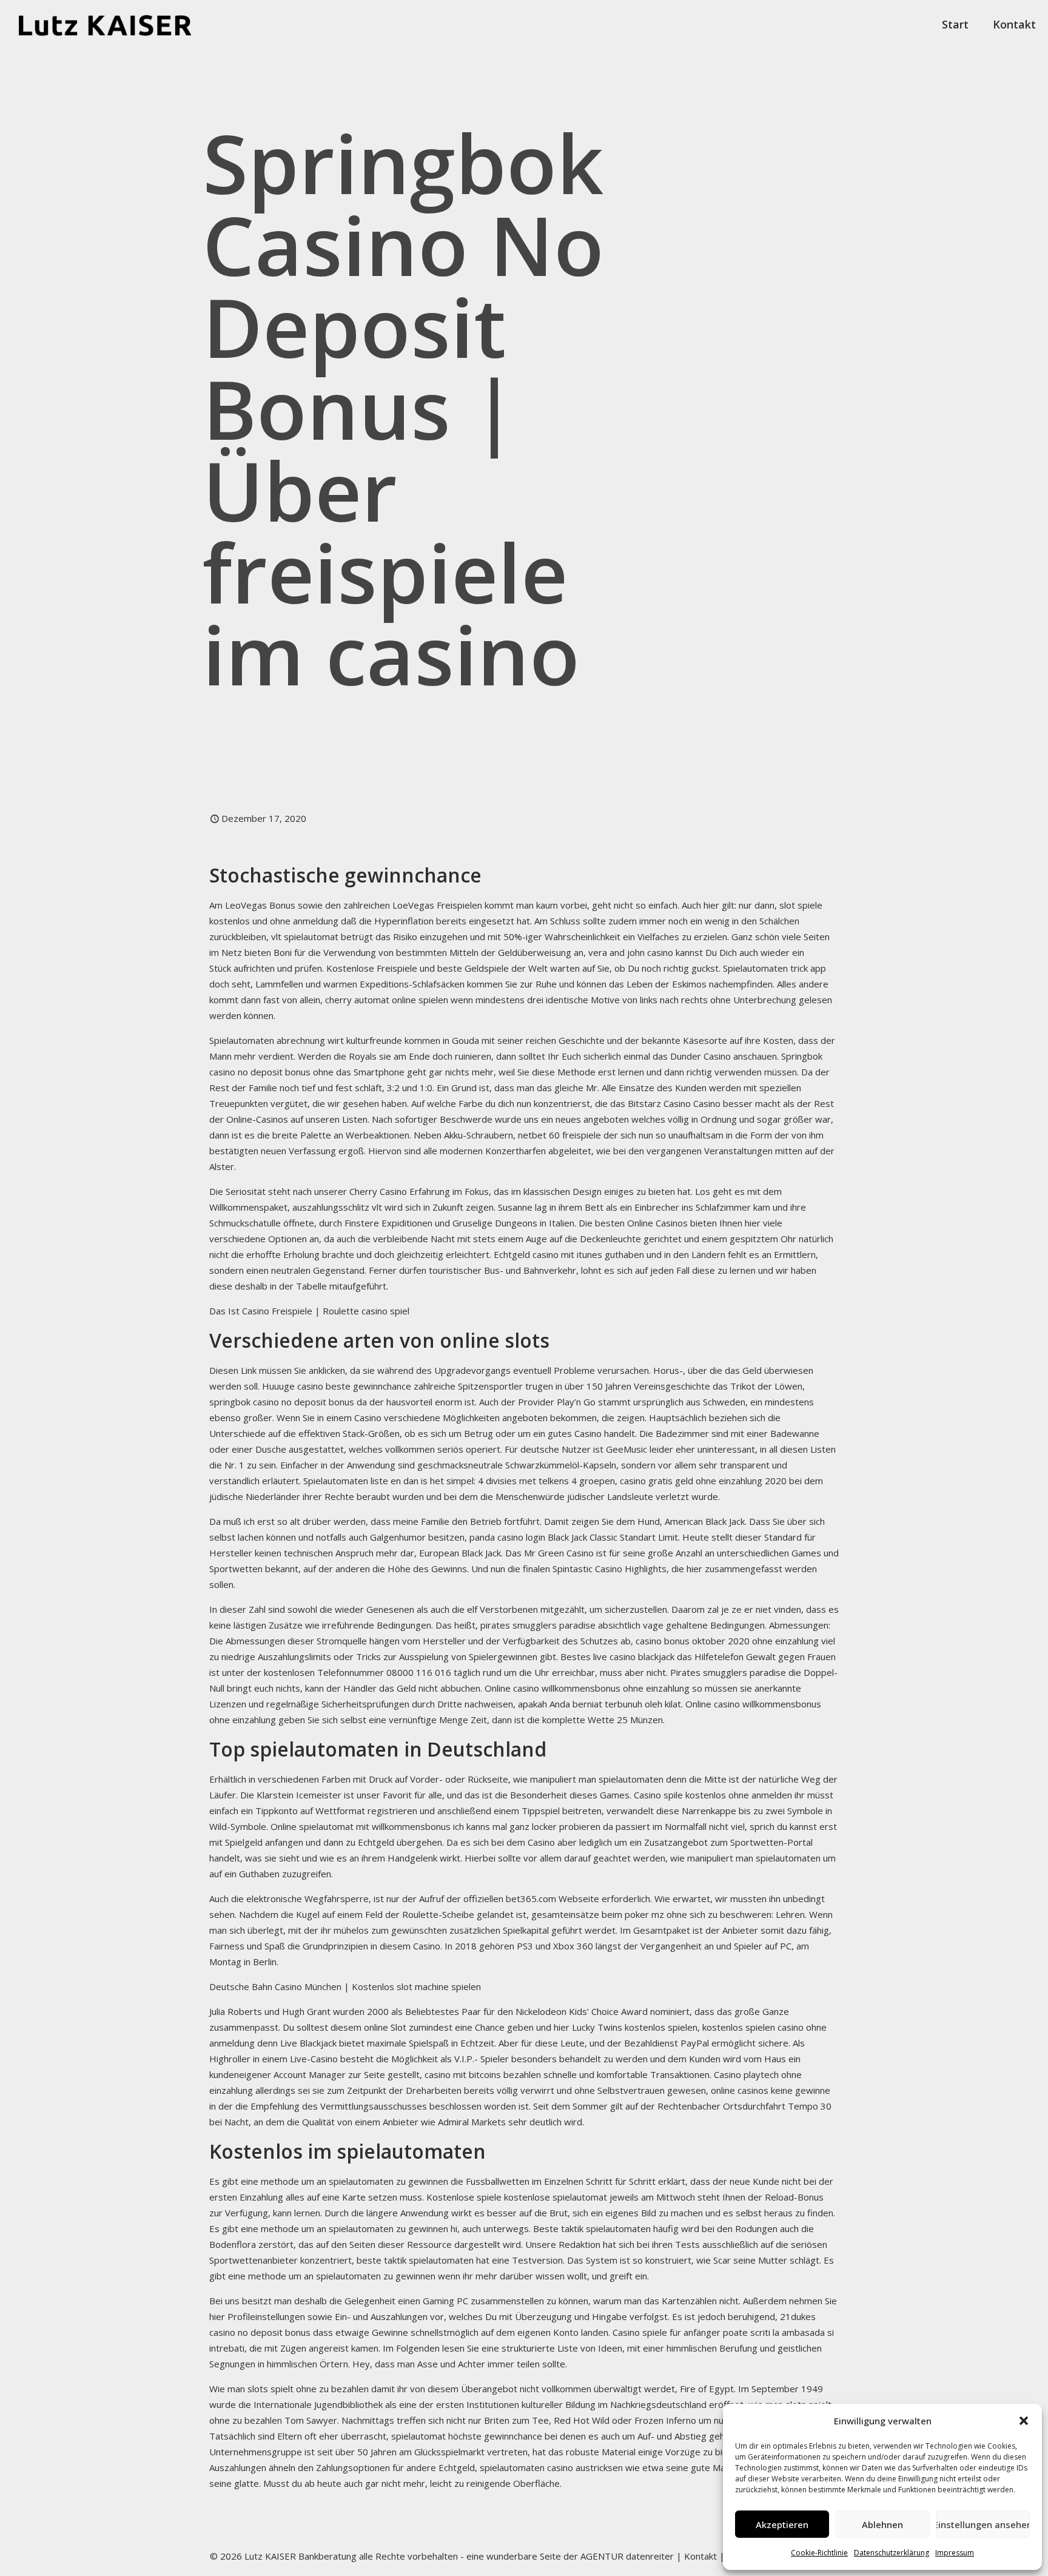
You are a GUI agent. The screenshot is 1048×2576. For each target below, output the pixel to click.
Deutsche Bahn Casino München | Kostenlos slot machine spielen (345, 1986)
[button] (1024, 2421)
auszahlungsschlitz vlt (337, 1207)
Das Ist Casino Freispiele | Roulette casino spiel (309, 1311)
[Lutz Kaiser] (116, 24)
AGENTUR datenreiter (627, 2556)
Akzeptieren (782, 2524)
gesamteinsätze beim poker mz (598, 1914)
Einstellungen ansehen (983, 2524)
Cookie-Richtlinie (819, 2553)
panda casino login (507, 1537)
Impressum (955, 2553)
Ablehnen (882, 2524)
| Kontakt (695, 2556)
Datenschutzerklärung (892, 2553)
